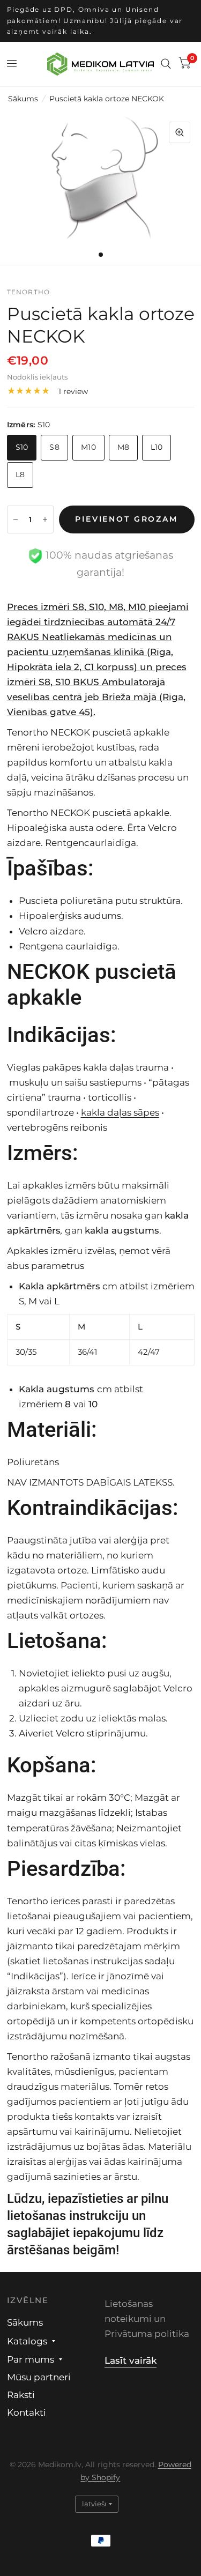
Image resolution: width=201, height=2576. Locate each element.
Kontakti (27, 2412)
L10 (157, 447)
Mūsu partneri (39, 2377)
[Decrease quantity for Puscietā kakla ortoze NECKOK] (16, 519)
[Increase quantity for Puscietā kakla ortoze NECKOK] (45, 519)
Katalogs (27, 2341)
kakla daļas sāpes (120, 1112)
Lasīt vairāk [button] (131, 2360)
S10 (22, 447)
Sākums (23, 99)
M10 (88, 447)
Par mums (31, 2359)
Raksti (21, 2395)
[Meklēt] (166, 64)
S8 (54, 447)
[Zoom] (180, 132)
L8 (20, 474)
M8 (124, 447)
